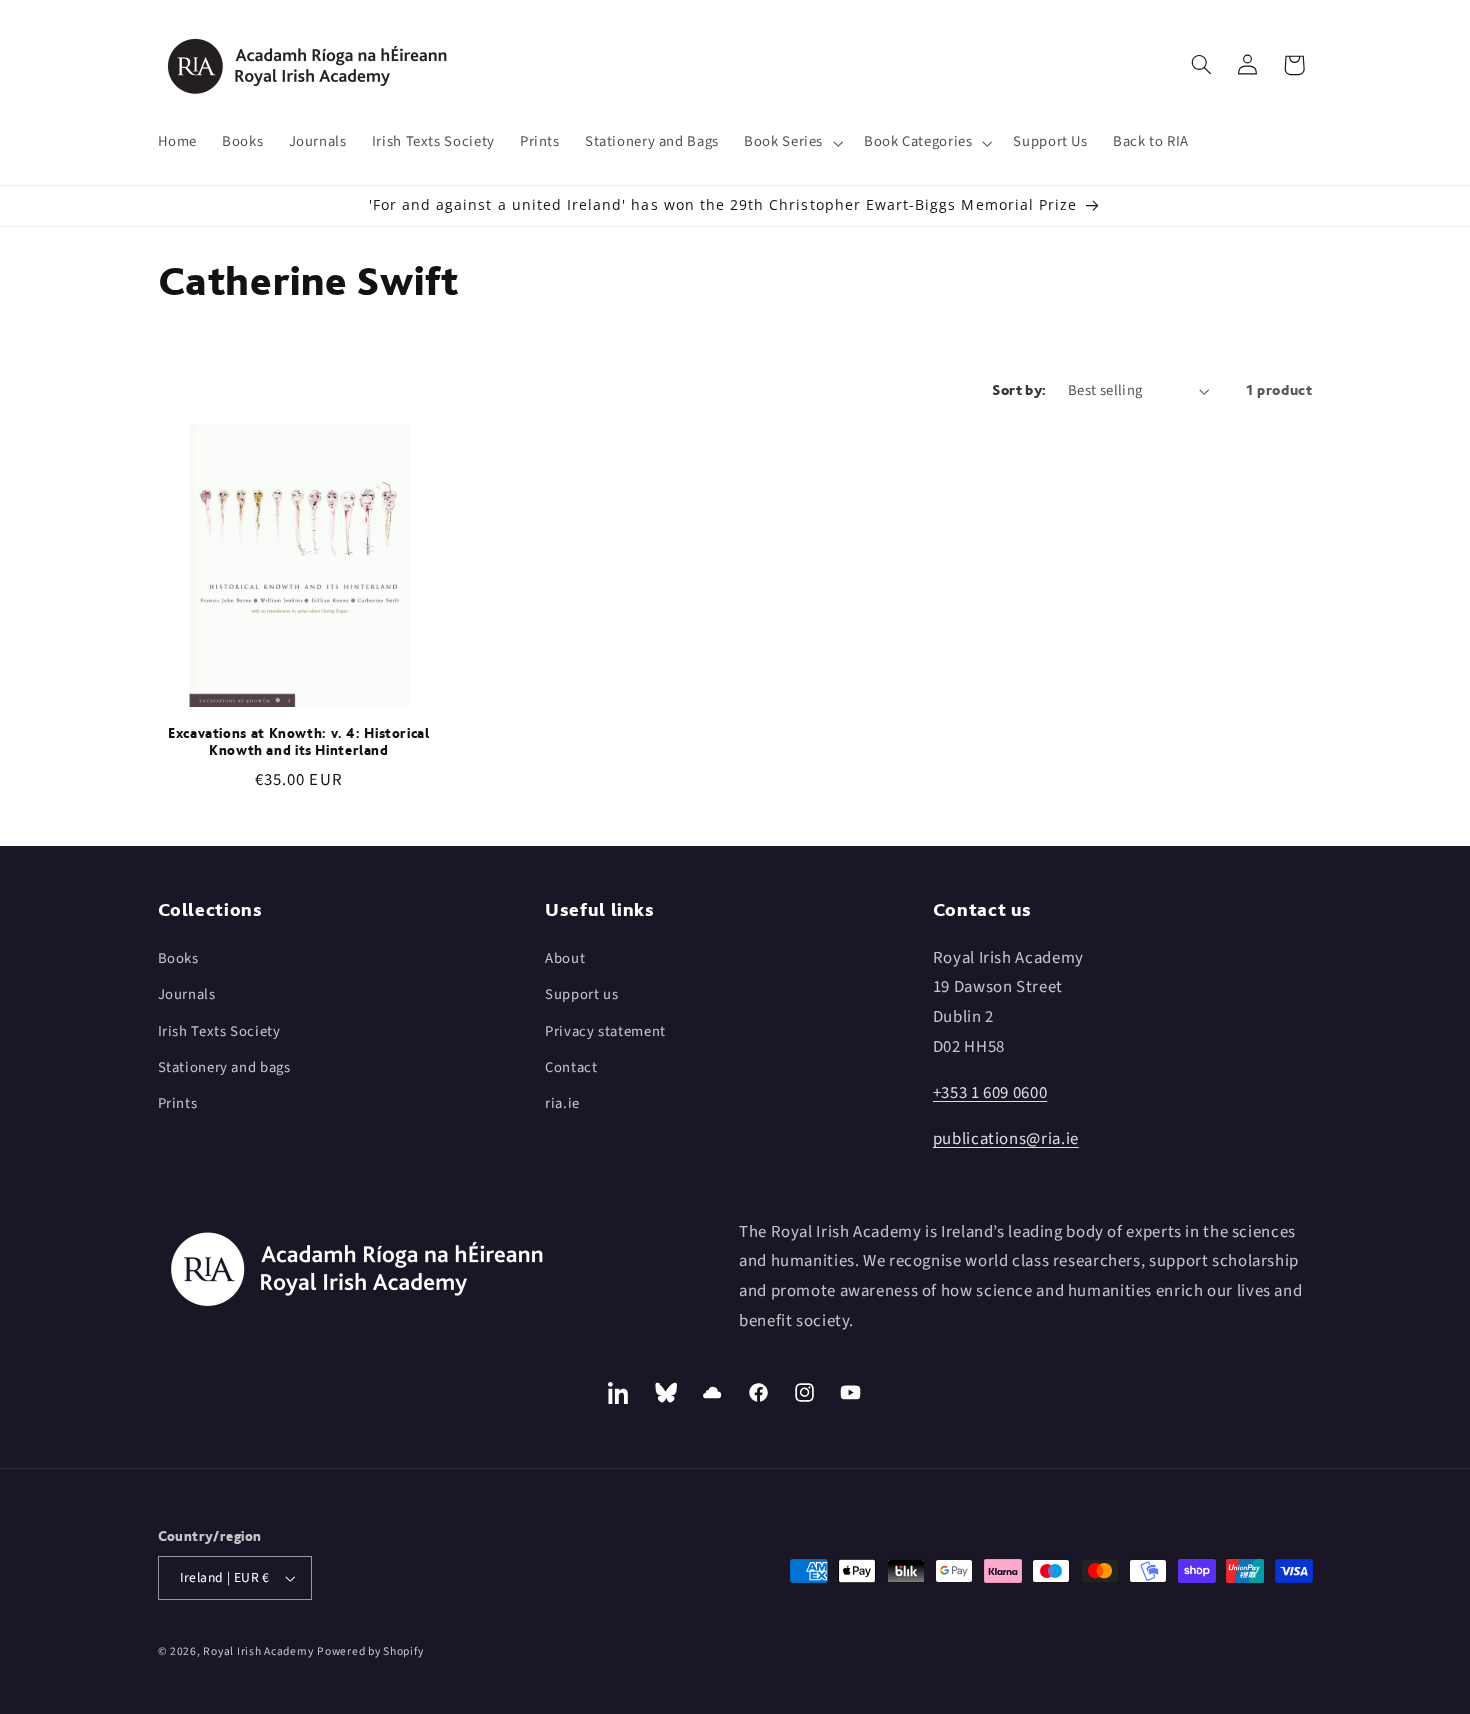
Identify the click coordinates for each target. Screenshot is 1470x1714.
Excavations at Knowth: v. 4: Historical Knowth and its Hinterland (299, 742)
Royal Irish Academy (258, 1651)
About (565, 958)
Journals (187, 994)
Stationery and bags (224, 1067)
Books (178, 958)
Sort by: (1019, 390)
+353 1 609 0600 (990, 1093)
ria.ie (562, 1103)
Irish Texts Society (219, 1031)
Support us (581, 994)
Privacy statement (605, 1031)
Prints (178, 1103)
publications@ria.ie (1006, 1139)
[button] (792, 143)
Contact (571, 1067)
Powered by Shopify (370, 1651)
